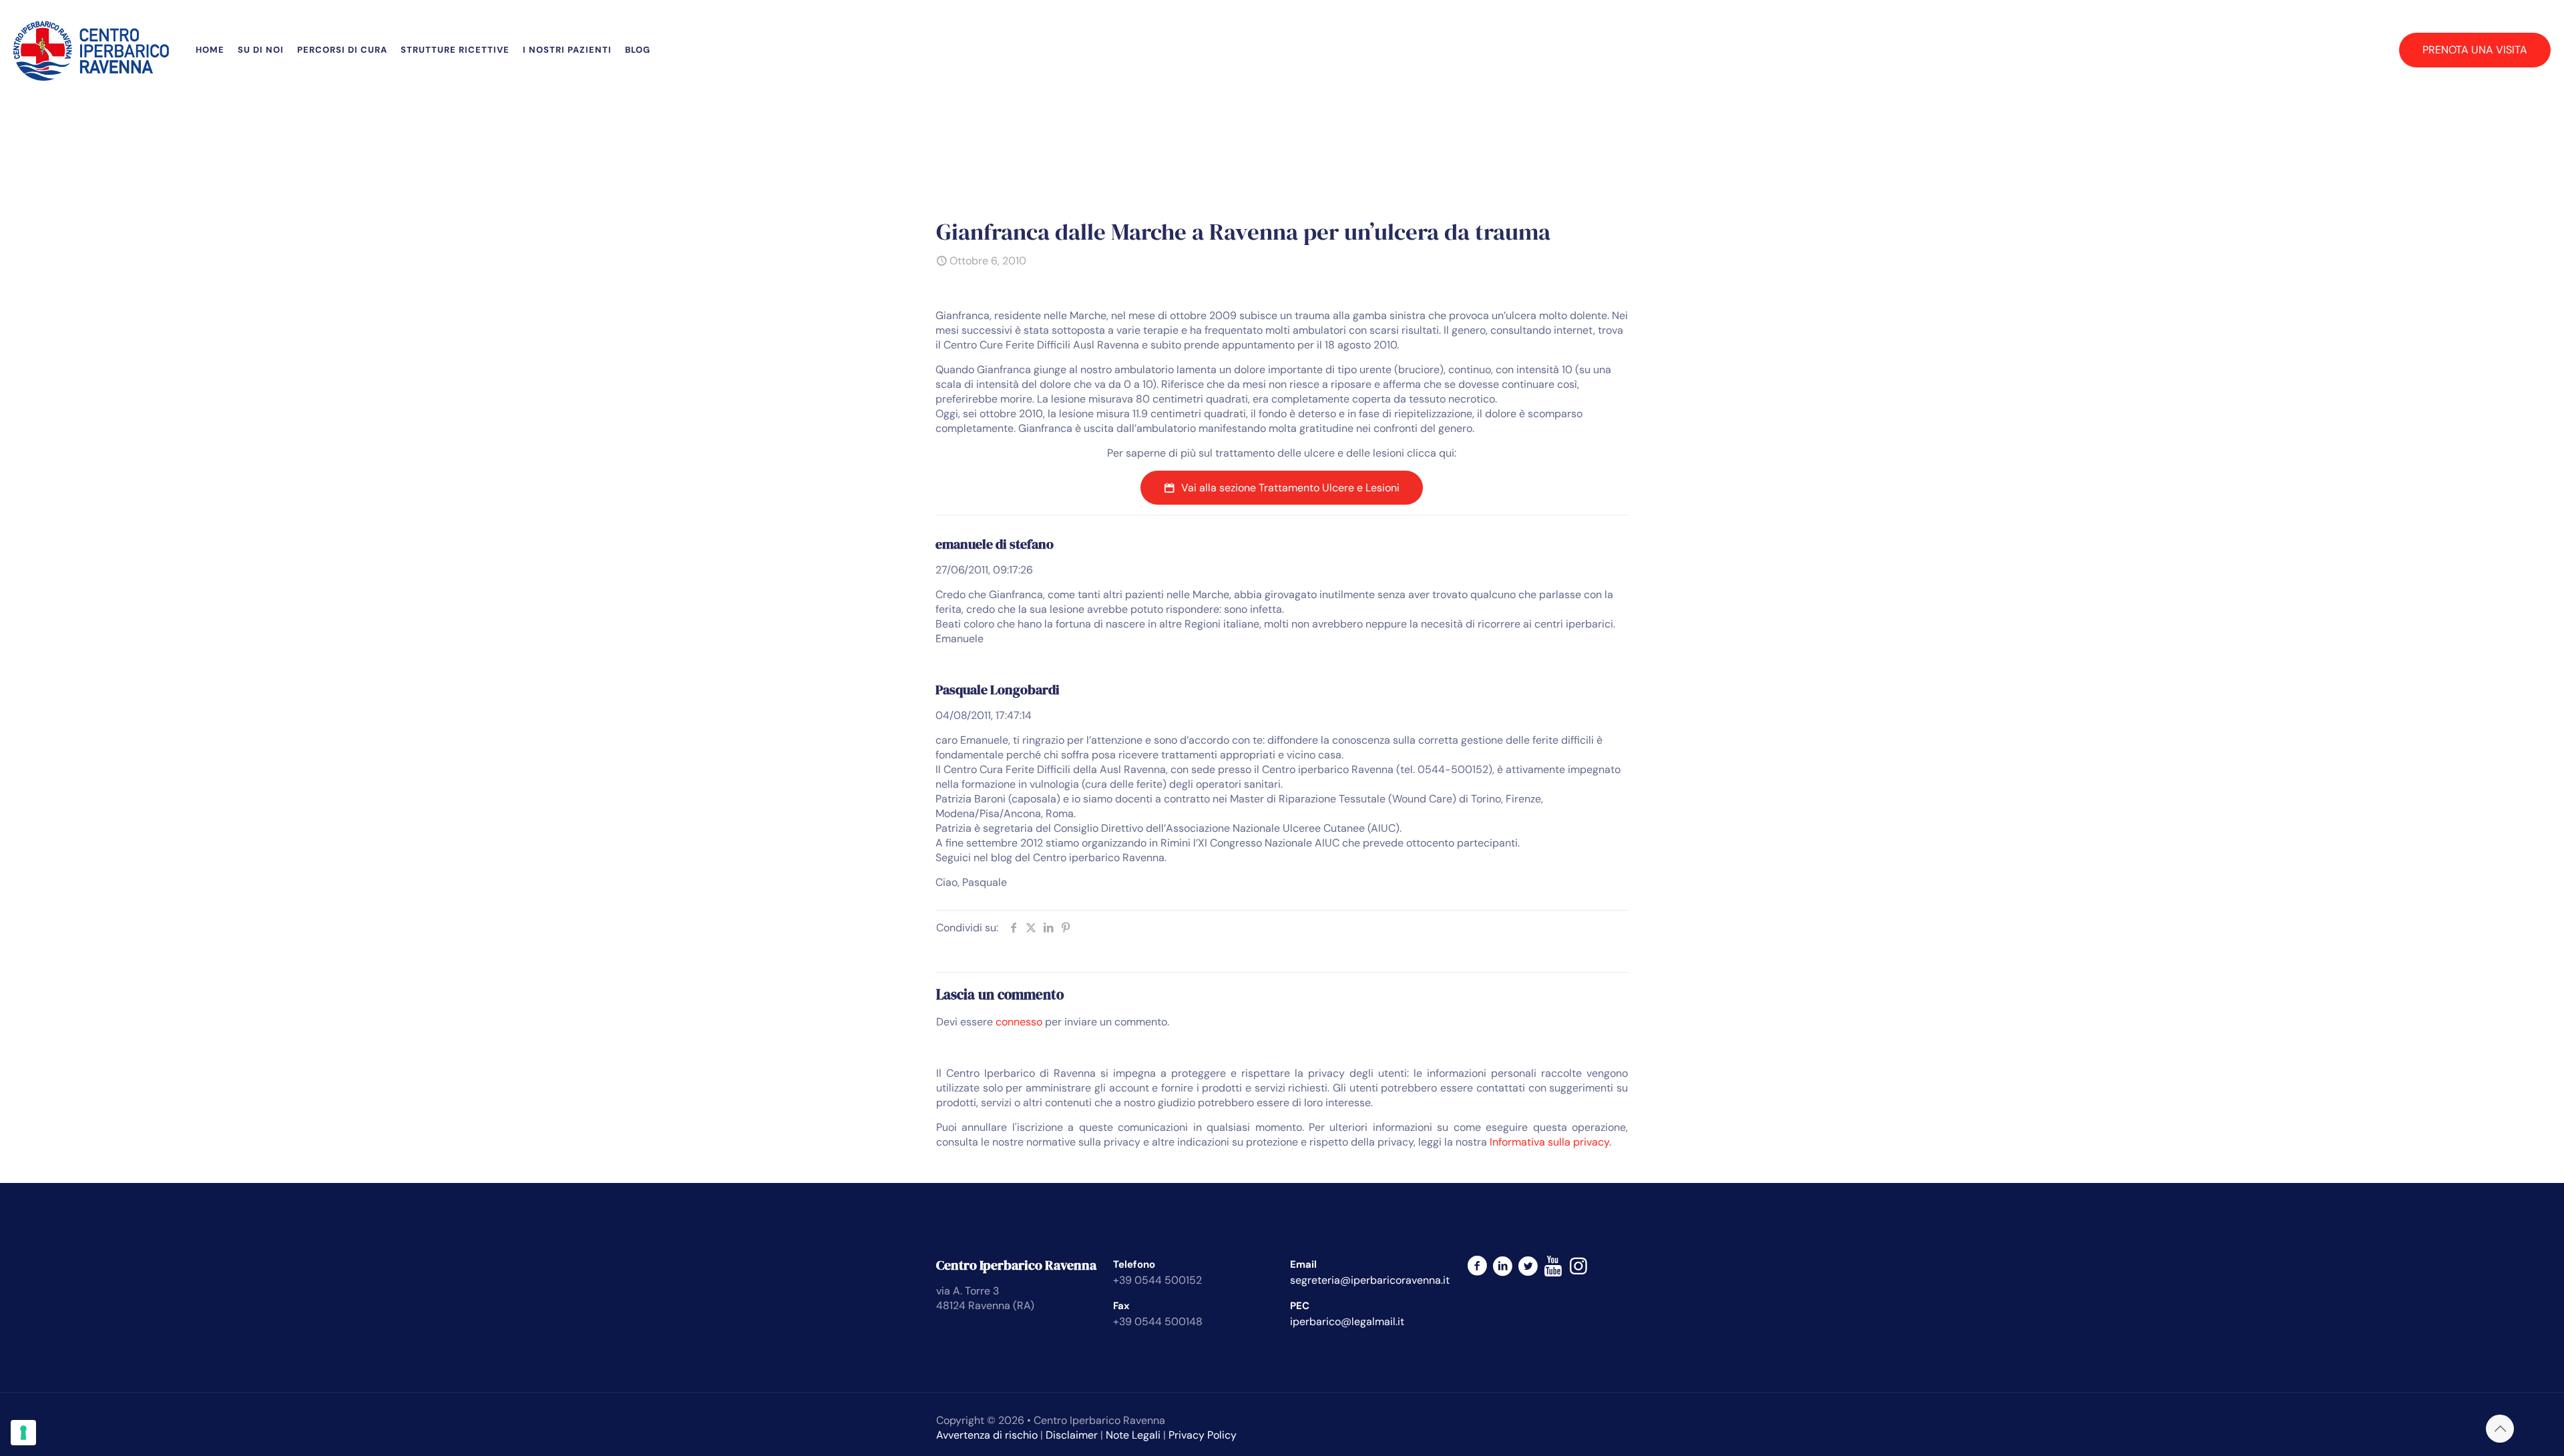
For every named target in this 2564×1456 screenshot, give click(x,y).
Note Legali (1133, 1435)
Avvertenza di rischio (987, 1435)
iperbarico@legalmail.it (1347, 1321)
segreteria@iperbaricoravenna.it (1370, 1280)
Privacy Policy (1203, 1435)
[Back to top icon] (2500, 1429)
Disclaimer (1072, 1435)
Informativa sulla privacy (1549, 1142)
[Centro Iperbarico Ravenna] (91, 50)
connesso (1019, 1022)
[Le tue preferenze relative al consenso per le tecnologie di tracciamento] (23, 1433)
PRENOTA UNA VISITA (2475, 50)
